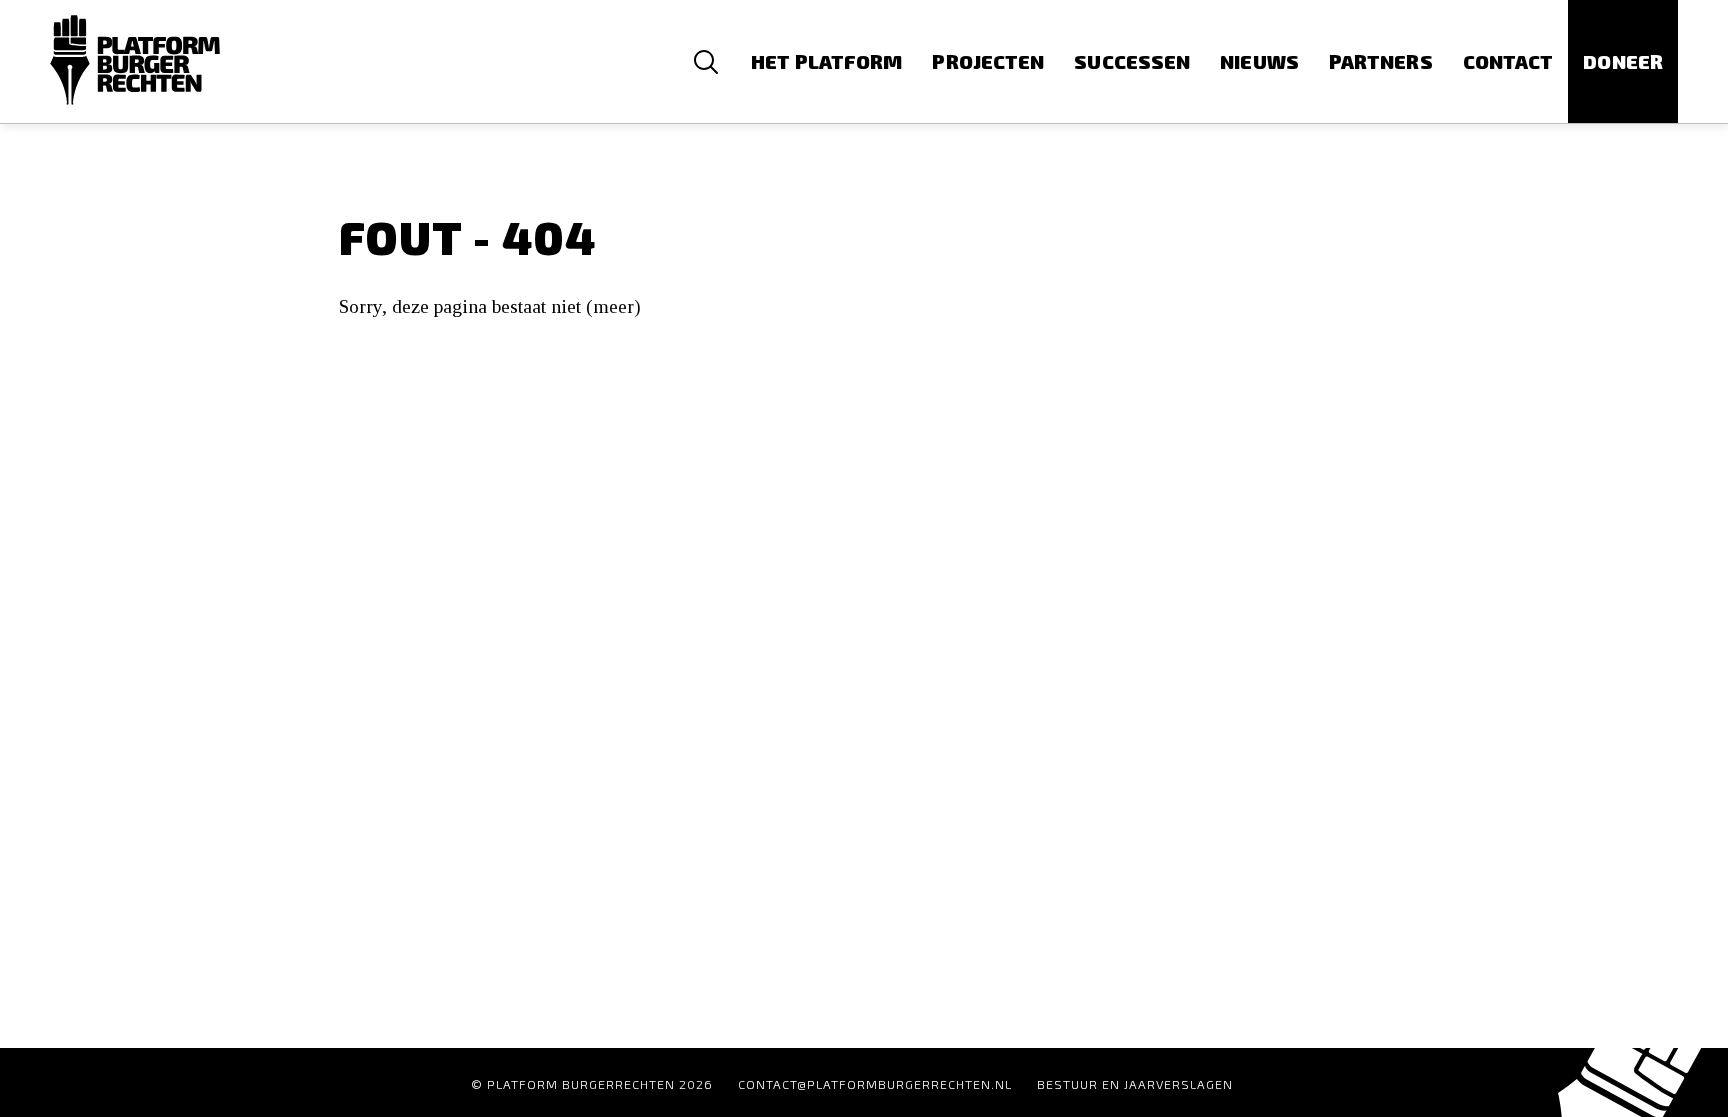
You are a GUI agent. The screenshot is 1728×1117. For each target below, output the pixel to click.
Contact (1508, 61)
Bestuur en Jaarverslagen (1135, 1084)
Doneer (1623, 61)
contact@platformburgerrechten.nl (875, 1084)
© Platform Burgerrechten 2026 (592, 1084)
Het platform (826, 61)
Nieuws (1259, 61)
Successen (1132, 61)
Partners (1381, 61)
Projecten (988, 61)
